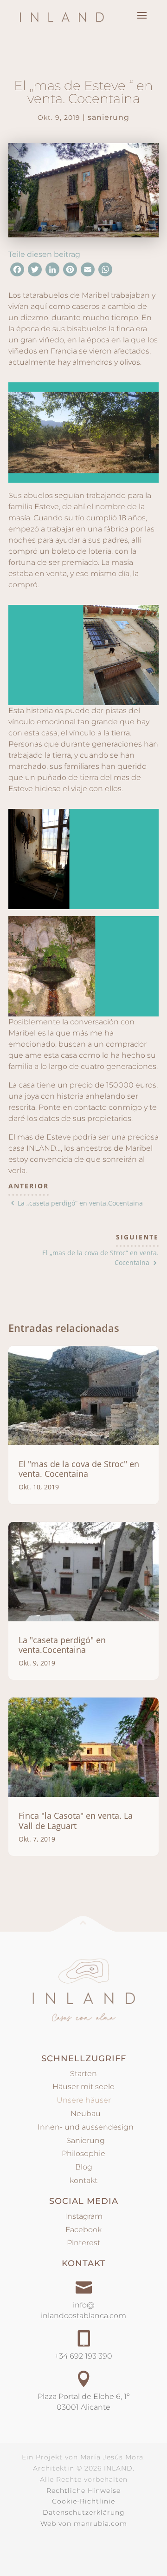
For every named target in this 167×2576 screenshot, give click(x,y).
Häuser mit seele (83, 2087)
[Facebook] (17, 272)
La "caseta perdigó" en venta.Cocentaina (62, 1645)
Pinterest (83, 2243)
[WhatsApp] (105, 272)
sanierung (109, 117)
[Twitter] (35, 272)
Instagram (84, 2216)
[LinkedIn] (52, 272)
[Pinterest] (70, 272)
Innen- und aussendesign (84, 2127)
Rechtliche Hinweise (83, 2491)
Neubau (84, 2114)
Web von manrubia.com (84, 2524)
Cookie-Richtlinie (83, 2501)
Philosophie (83, 2153)
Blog (84, 2167)
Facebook (83, 2230)
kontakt (83, 2180)
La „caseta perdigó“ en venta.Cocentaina (80, 1203)
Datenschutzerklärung (84, 2512)
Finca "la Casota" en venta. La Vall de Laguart (76, 1821)
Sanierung (84, 2140)
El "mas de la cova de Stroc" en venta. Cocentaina (79, 1469)
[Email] (88, 272)
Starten (83, 2074)
